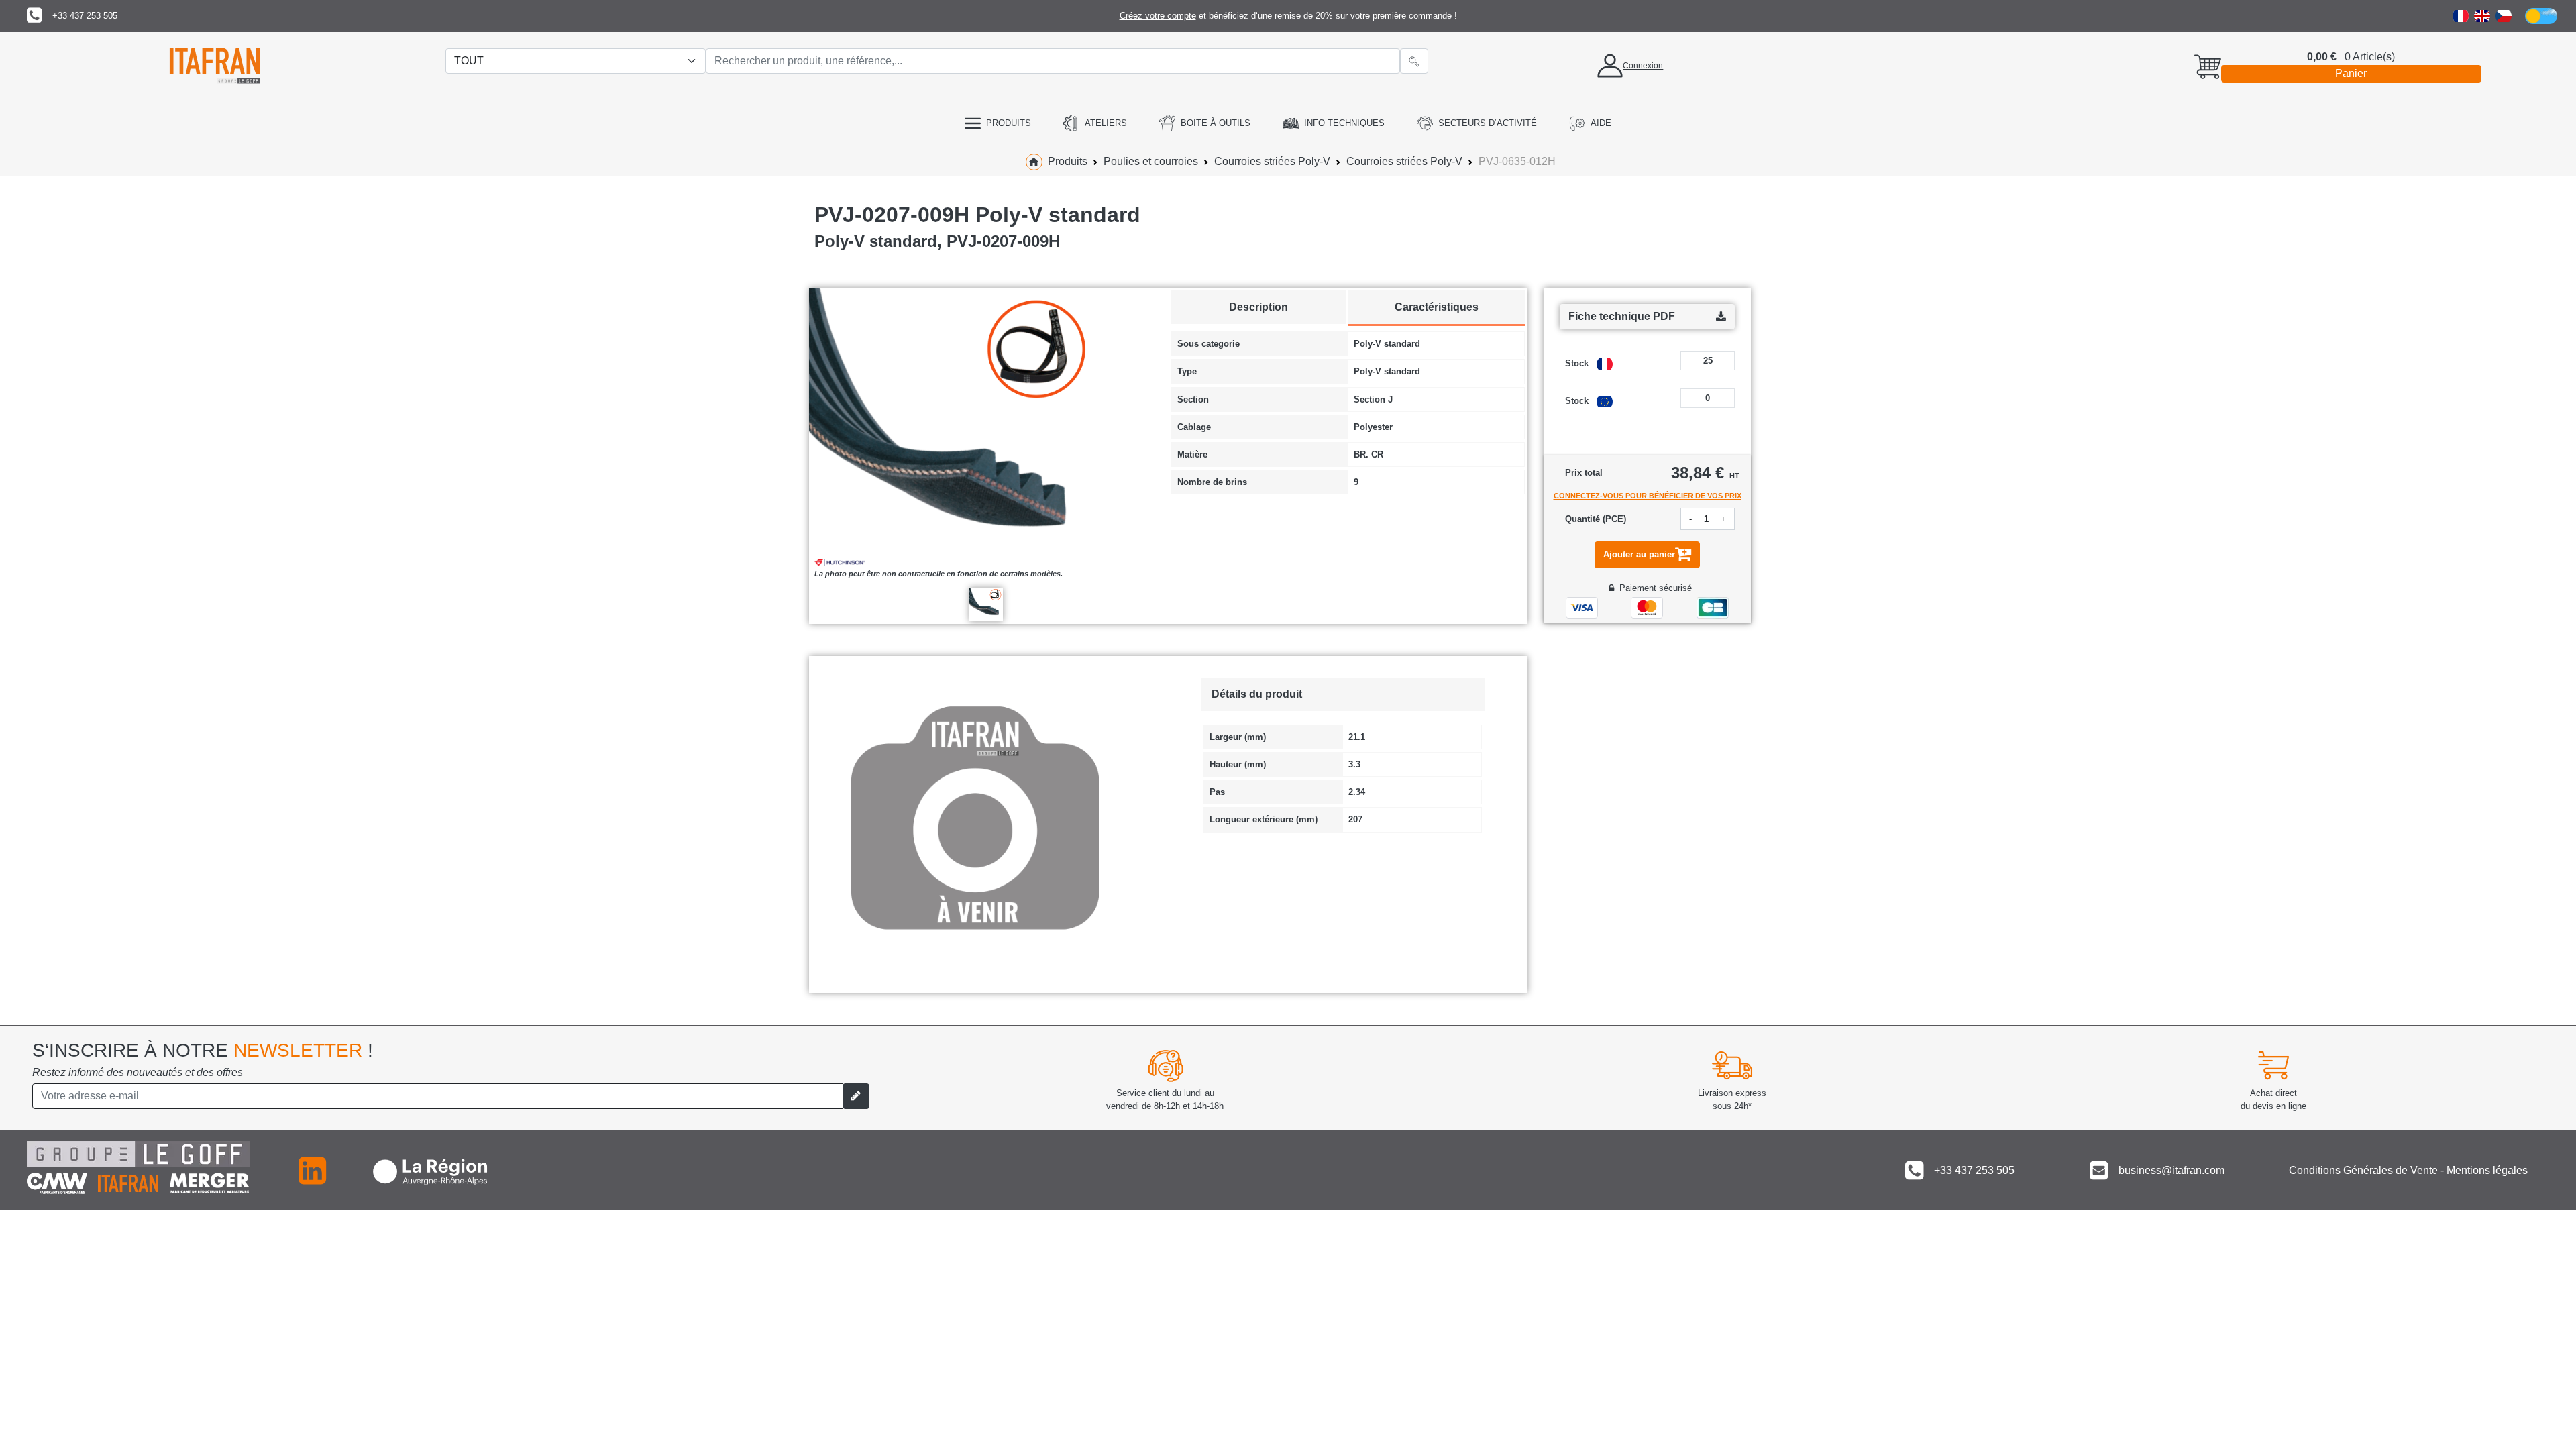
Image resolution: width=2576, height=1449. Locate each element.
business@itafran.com (2171, 1170)
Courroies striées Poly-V (1272, 161)
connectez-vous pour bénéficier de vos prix (1648, 496)
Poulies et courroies (1151, 161)
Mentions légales (2487, 1170)
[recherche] (1414, 61)
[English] (2482, 16)
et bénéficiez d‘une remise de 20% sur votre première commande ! (1288, 16)
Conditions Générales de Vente (2363, 1170)
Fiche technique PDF (1622, 316)
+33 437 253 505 (85, 16)
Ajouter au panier (1639, 554)
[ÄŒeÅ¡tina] (2504, 16)
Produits (1068, 161)
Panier (2351, 73)
